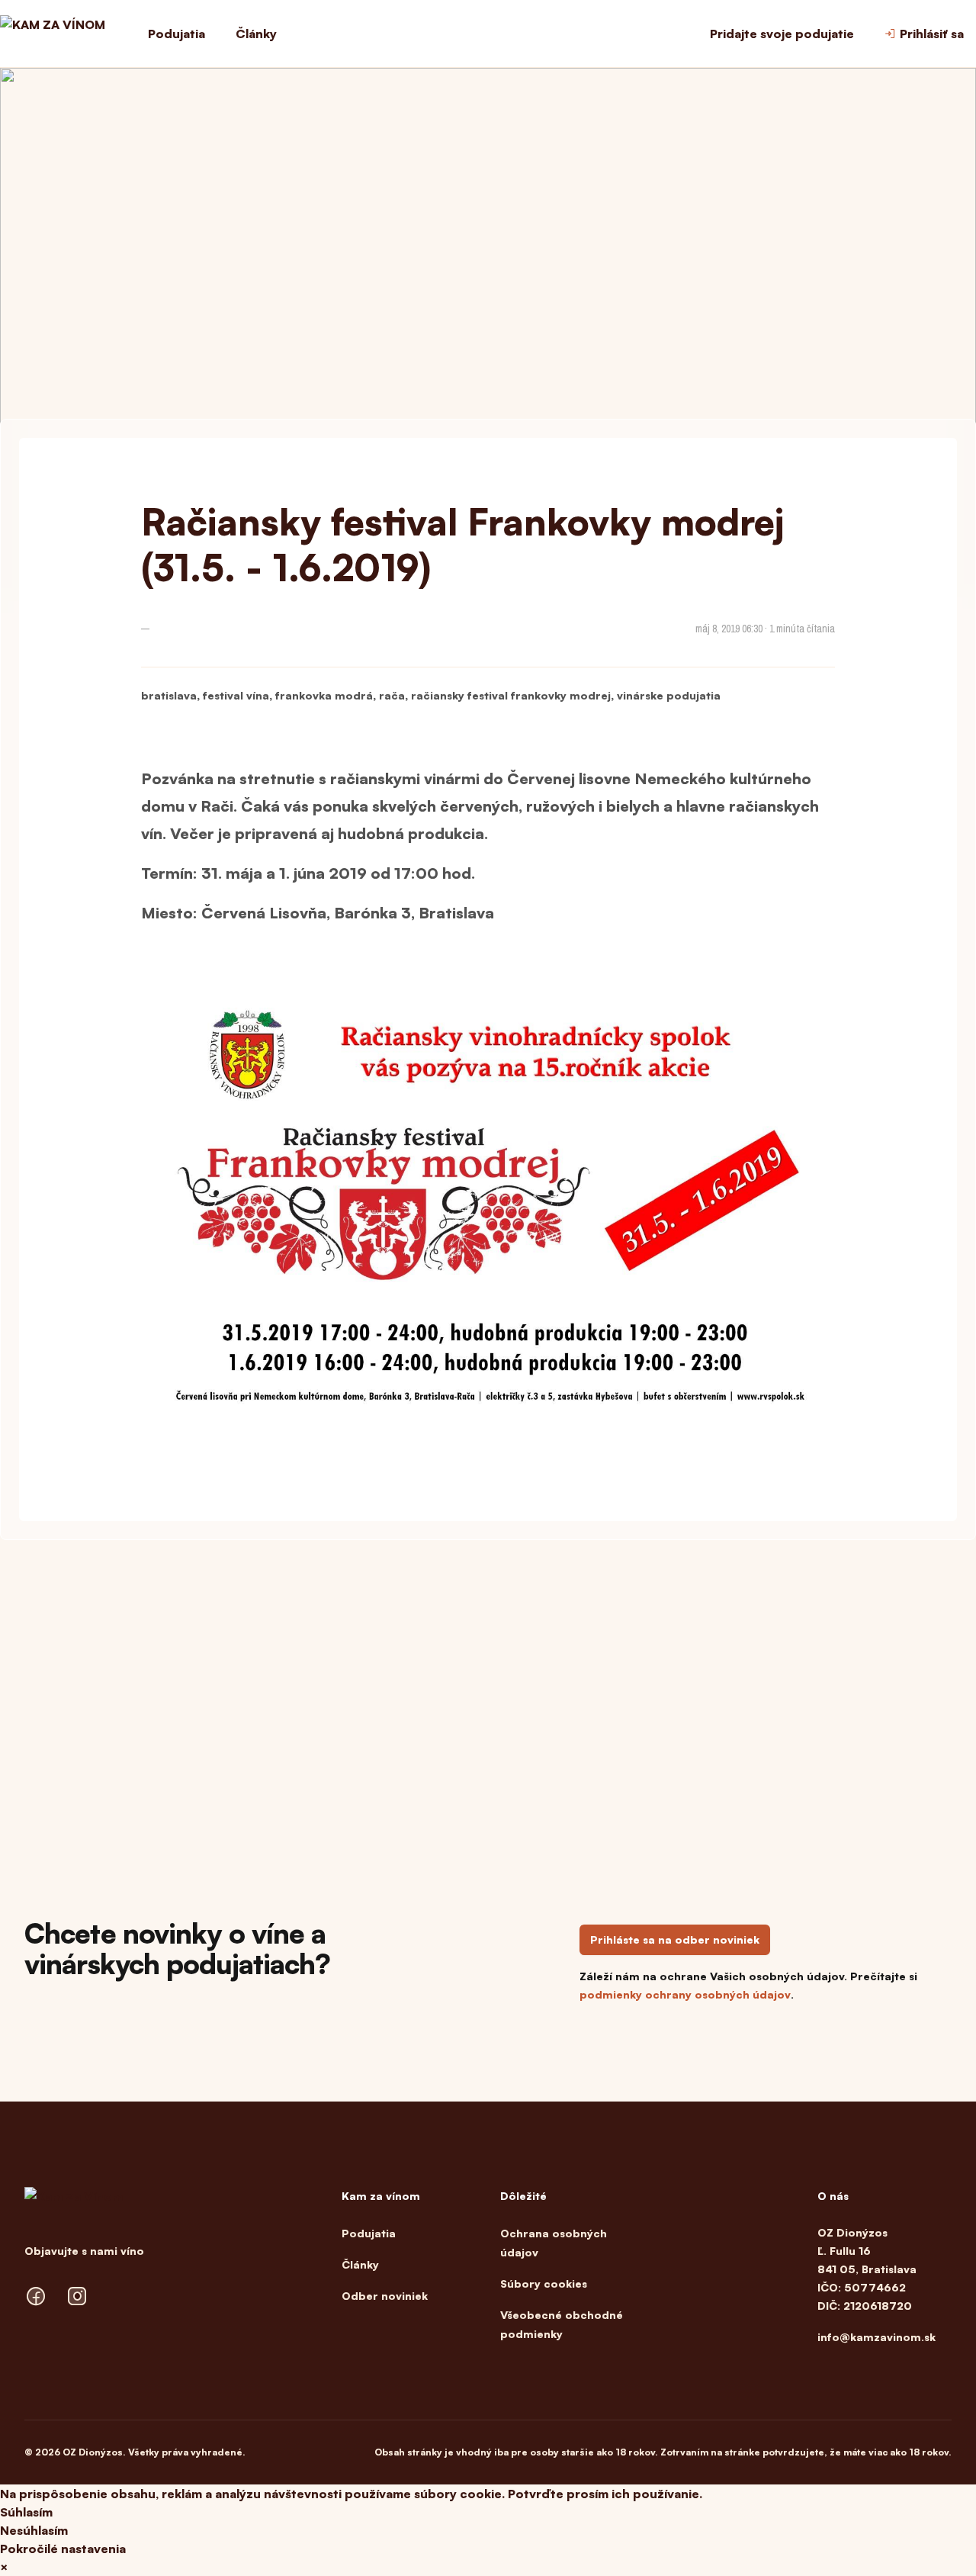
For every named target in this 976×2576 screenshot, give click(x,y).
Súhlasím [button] (26, 2512)
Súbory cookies (544, 2283)
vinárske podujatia (669, 695)
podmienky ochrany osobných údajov (685, 1994)
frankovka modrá (324, 695)
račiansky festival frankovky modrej (511, 695)
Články (256, 34)
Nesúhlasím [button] (34, 2530)
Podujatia (177, 34)
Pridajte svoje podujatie (782, 34)
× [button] (4, 2567)
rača (392, 695)
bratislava (169, 695)
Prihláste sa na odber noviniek (675, 1939)
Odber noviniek (385, 2296)
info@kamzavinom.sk (876, 2337)
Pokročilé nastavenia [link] (63, 2549)
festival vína (236, 695)
